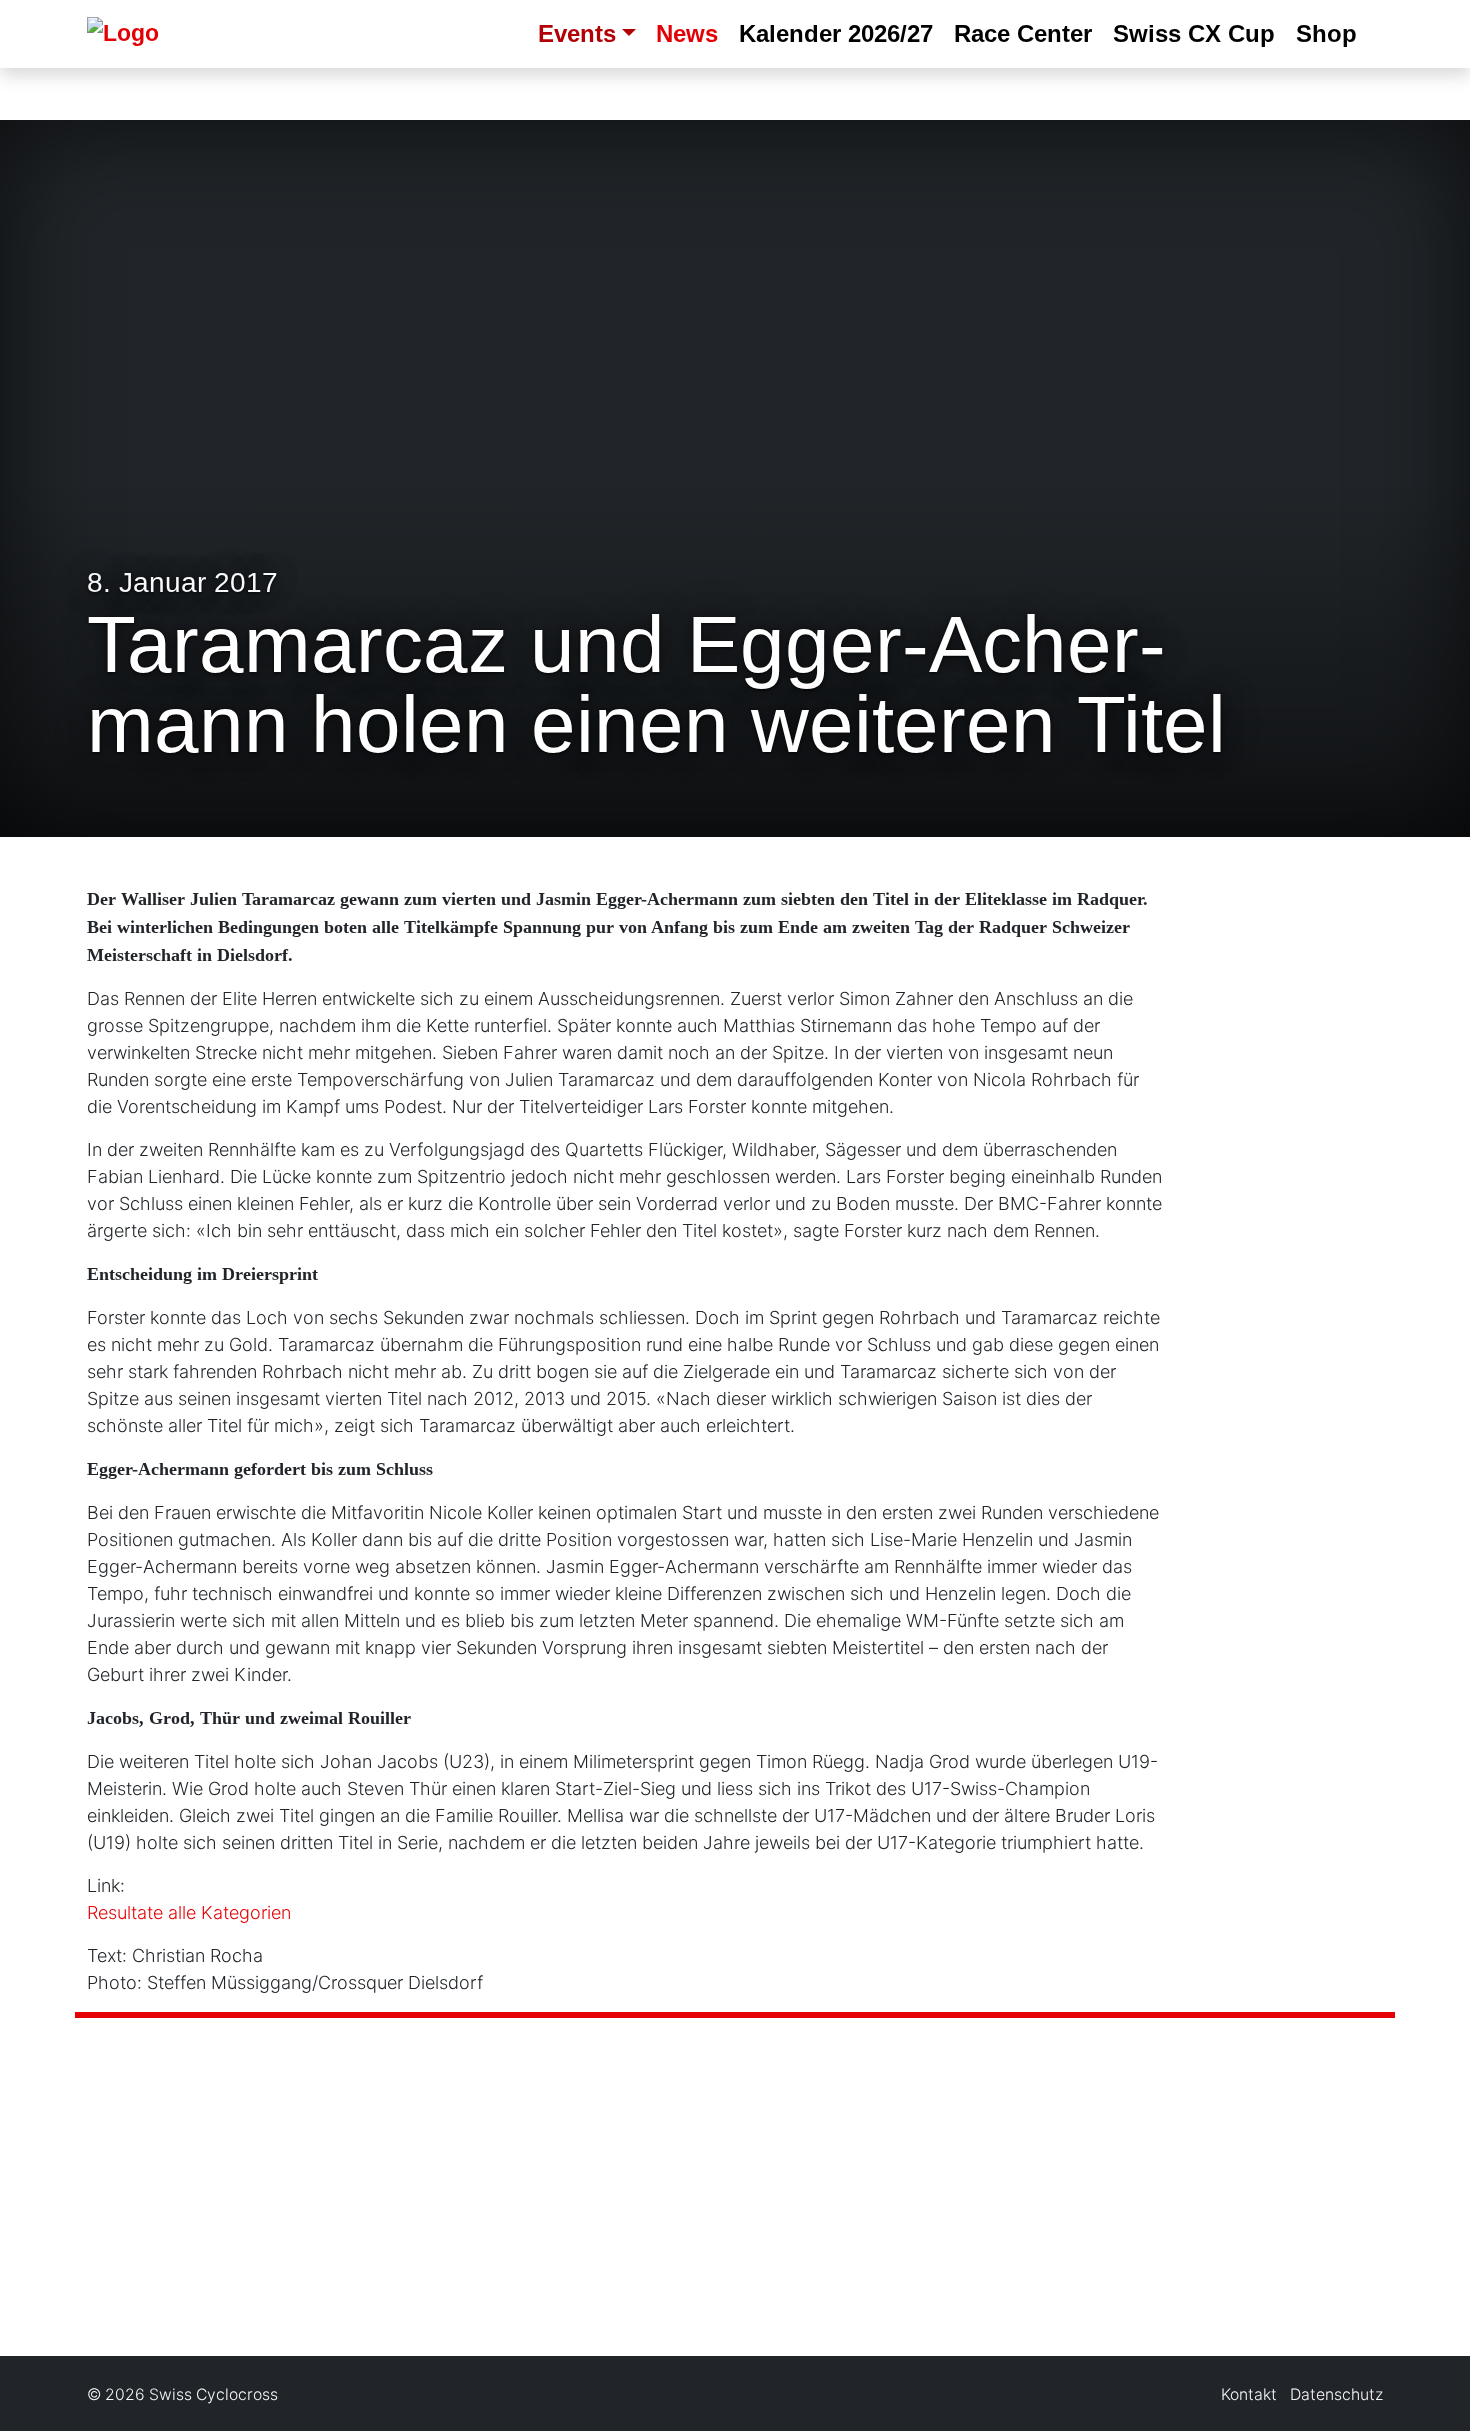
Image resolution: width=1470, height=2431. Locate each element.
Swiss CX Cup (1194, 33)
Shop (1326, 33)
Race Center (1023, 33)
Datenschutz (1336, 2394)
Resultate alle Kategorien (189, 1912)
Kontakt (1249, 2394)
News (687, 33)
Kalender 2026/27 (836, 33)
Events (577, 33)
